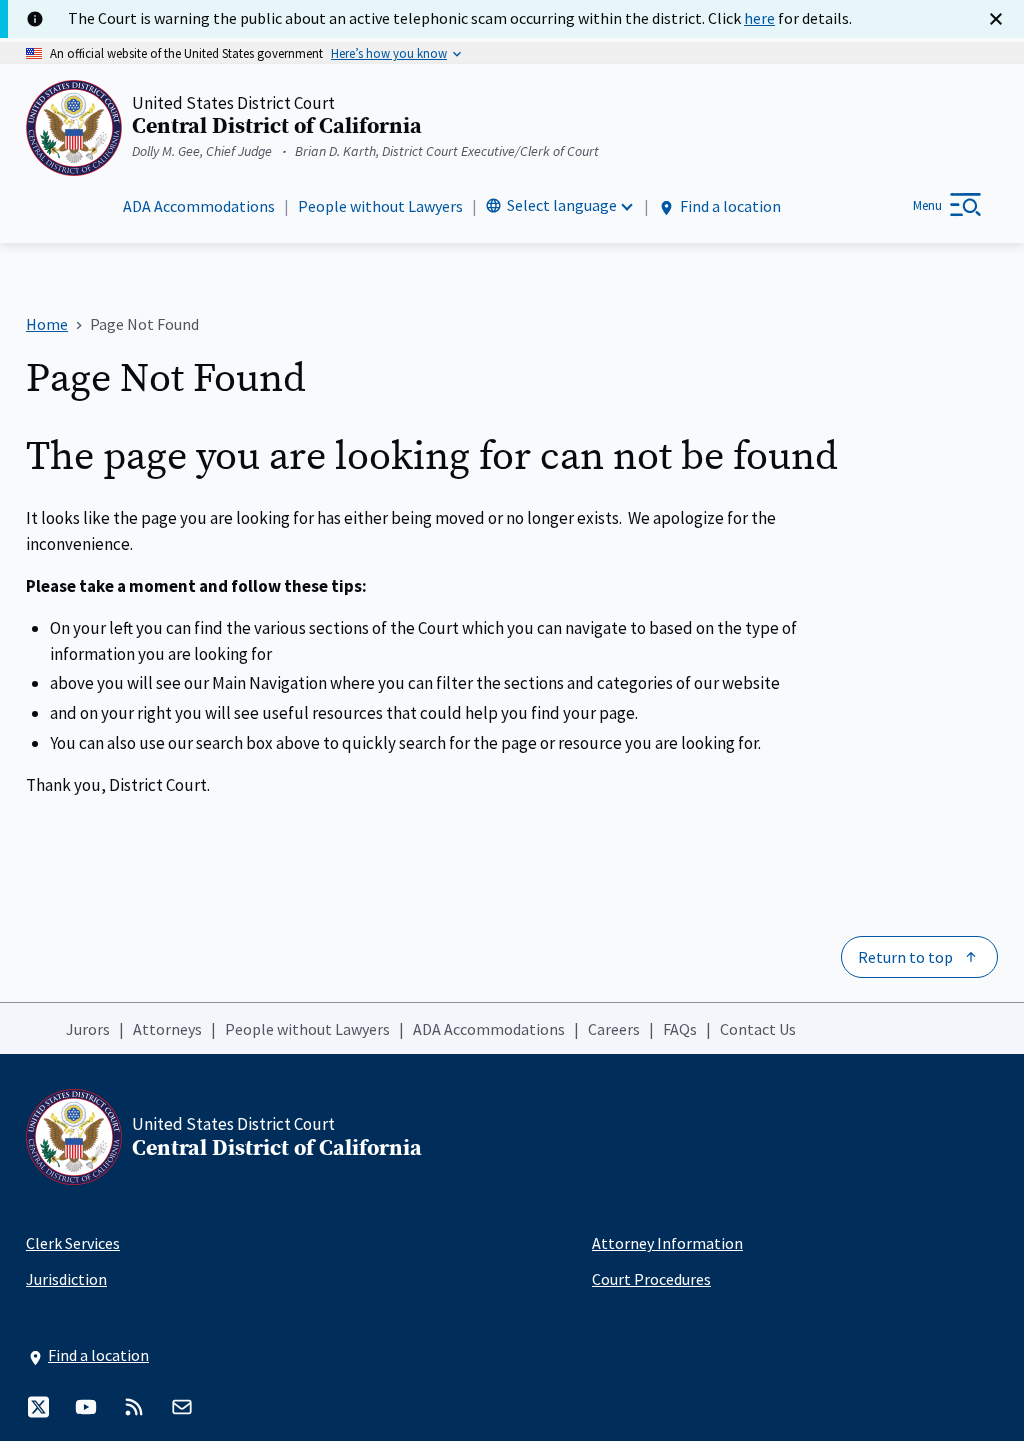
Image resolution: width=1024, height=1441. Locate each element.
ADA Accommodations (199, 206)
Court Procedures (651, 1279)
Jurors (88, 1029)
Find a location (730, 206)
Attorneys (167, 1029)
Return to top (905, 957)
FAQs (680, 1029)
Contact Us (758, 1029)
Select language (562, 205)
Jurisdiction (66, 1279)
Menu (927, 205)
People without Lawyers (380, 206)
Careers (614, 1029)
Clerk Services (73, 1243)
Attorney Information (667, 1243)
